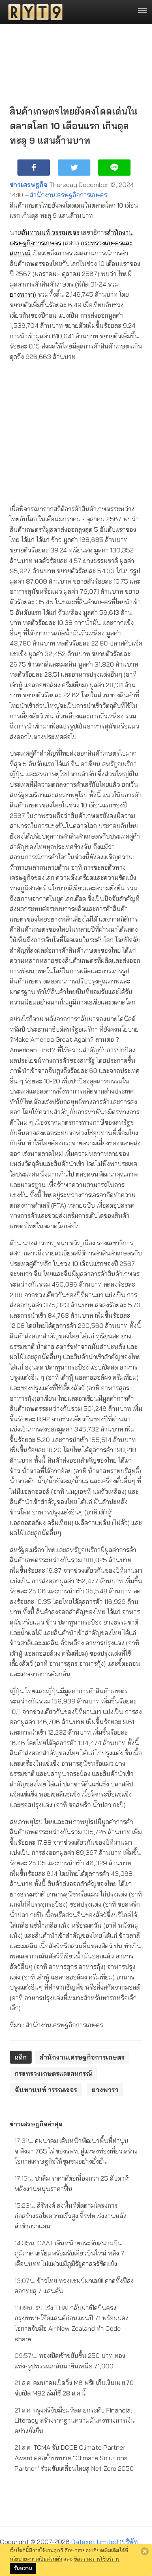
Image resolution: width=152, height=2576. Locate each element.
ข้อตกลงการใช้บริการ (97, 2559)
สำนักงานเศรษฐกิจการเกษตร (68, 195)
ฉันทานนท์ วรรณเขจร (50, 232)
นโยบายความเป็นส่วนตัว (36, 2559)
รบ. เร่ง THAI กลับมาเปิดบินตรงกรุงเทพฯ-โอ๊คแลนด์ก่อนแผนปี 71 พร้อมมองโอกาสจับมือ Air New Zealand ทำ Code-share (72, 2323)
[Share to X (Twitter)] (74, 168)
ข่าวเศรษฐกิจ (29, 185)
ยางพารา (22, 294)
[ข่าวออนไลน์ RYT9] (33, 12)
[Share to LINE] (114, 168)
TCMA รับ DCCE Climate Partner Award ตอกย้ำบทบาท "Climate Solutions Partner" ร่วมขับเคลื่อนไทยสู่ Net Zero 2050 (74, 2458)
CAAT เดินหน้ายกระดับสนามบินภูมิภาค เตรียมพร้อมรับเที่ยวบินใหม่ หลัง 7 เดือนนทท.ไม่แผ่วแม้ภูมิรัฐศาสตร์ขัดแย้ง (70, 2253)
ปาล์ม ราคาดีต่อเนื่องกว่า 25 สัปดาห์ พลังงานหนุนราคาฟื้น (72, 2183)
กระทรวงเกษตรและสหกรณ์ (53, 2073)
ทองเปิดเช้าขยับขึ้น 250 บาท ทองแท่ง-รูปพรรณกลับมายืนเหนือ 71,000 (70, 2361)
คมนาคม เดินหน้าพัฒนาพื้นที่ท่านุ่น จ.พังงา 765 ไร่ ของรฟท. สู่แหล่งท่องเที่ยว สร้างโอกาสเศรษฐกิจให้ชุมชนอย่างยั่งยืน (76, 2151)
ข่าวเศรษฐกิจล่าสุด (36, 2124)
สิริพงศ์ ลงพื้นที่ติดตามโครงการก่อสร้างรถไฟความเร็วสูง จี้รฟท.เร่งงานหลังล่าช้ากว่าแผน (71, 2216)
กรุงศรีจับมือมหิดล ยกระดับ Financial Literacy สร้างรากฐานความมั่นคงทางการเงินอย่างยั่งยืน (75, 2420)
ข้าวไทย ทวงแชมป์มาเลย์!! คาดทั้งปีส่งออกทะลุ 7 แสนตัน (74, 2286)
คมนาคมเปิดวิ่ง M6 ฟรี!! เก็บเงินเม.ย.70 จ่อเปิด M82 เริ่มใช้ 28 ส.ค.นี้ (74, 2388)
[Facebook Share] (34, 168)
